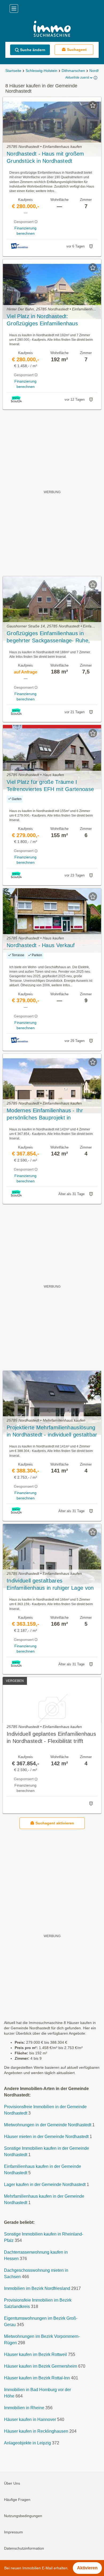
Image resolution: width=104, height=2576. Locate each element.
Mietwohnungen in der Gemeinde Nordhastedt (48, 2125)
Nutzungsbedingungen (23, 2516)
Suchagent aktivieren (55, 1823)
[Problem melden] (91, 246)
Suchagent (77, 50)
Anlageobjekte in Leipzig (27, 2443)
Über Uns (12, 2484)
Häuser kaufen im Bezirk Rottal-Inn (37, 2378)
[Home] (52, 29)
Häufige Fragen (17, 2500)
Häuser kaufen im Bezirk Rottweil (35, 2355)
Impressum (13, 2532)
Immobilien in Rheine (24, 2408)
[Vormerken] (93, 105)
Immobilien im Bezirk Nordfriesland (37, 2289)
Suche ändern (33, 50)
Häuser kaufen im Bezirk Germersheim (41, 2366)
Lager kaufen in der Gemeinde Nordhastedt (45, 2185)
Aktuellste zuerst (77, 78)
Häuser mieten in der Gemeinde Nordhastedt (46, 2137)
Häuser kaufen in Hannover (30, 2420)
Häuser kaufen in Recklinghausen (36, 2431)
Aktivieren (87, 2568)
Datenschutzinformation (24, 2549)
